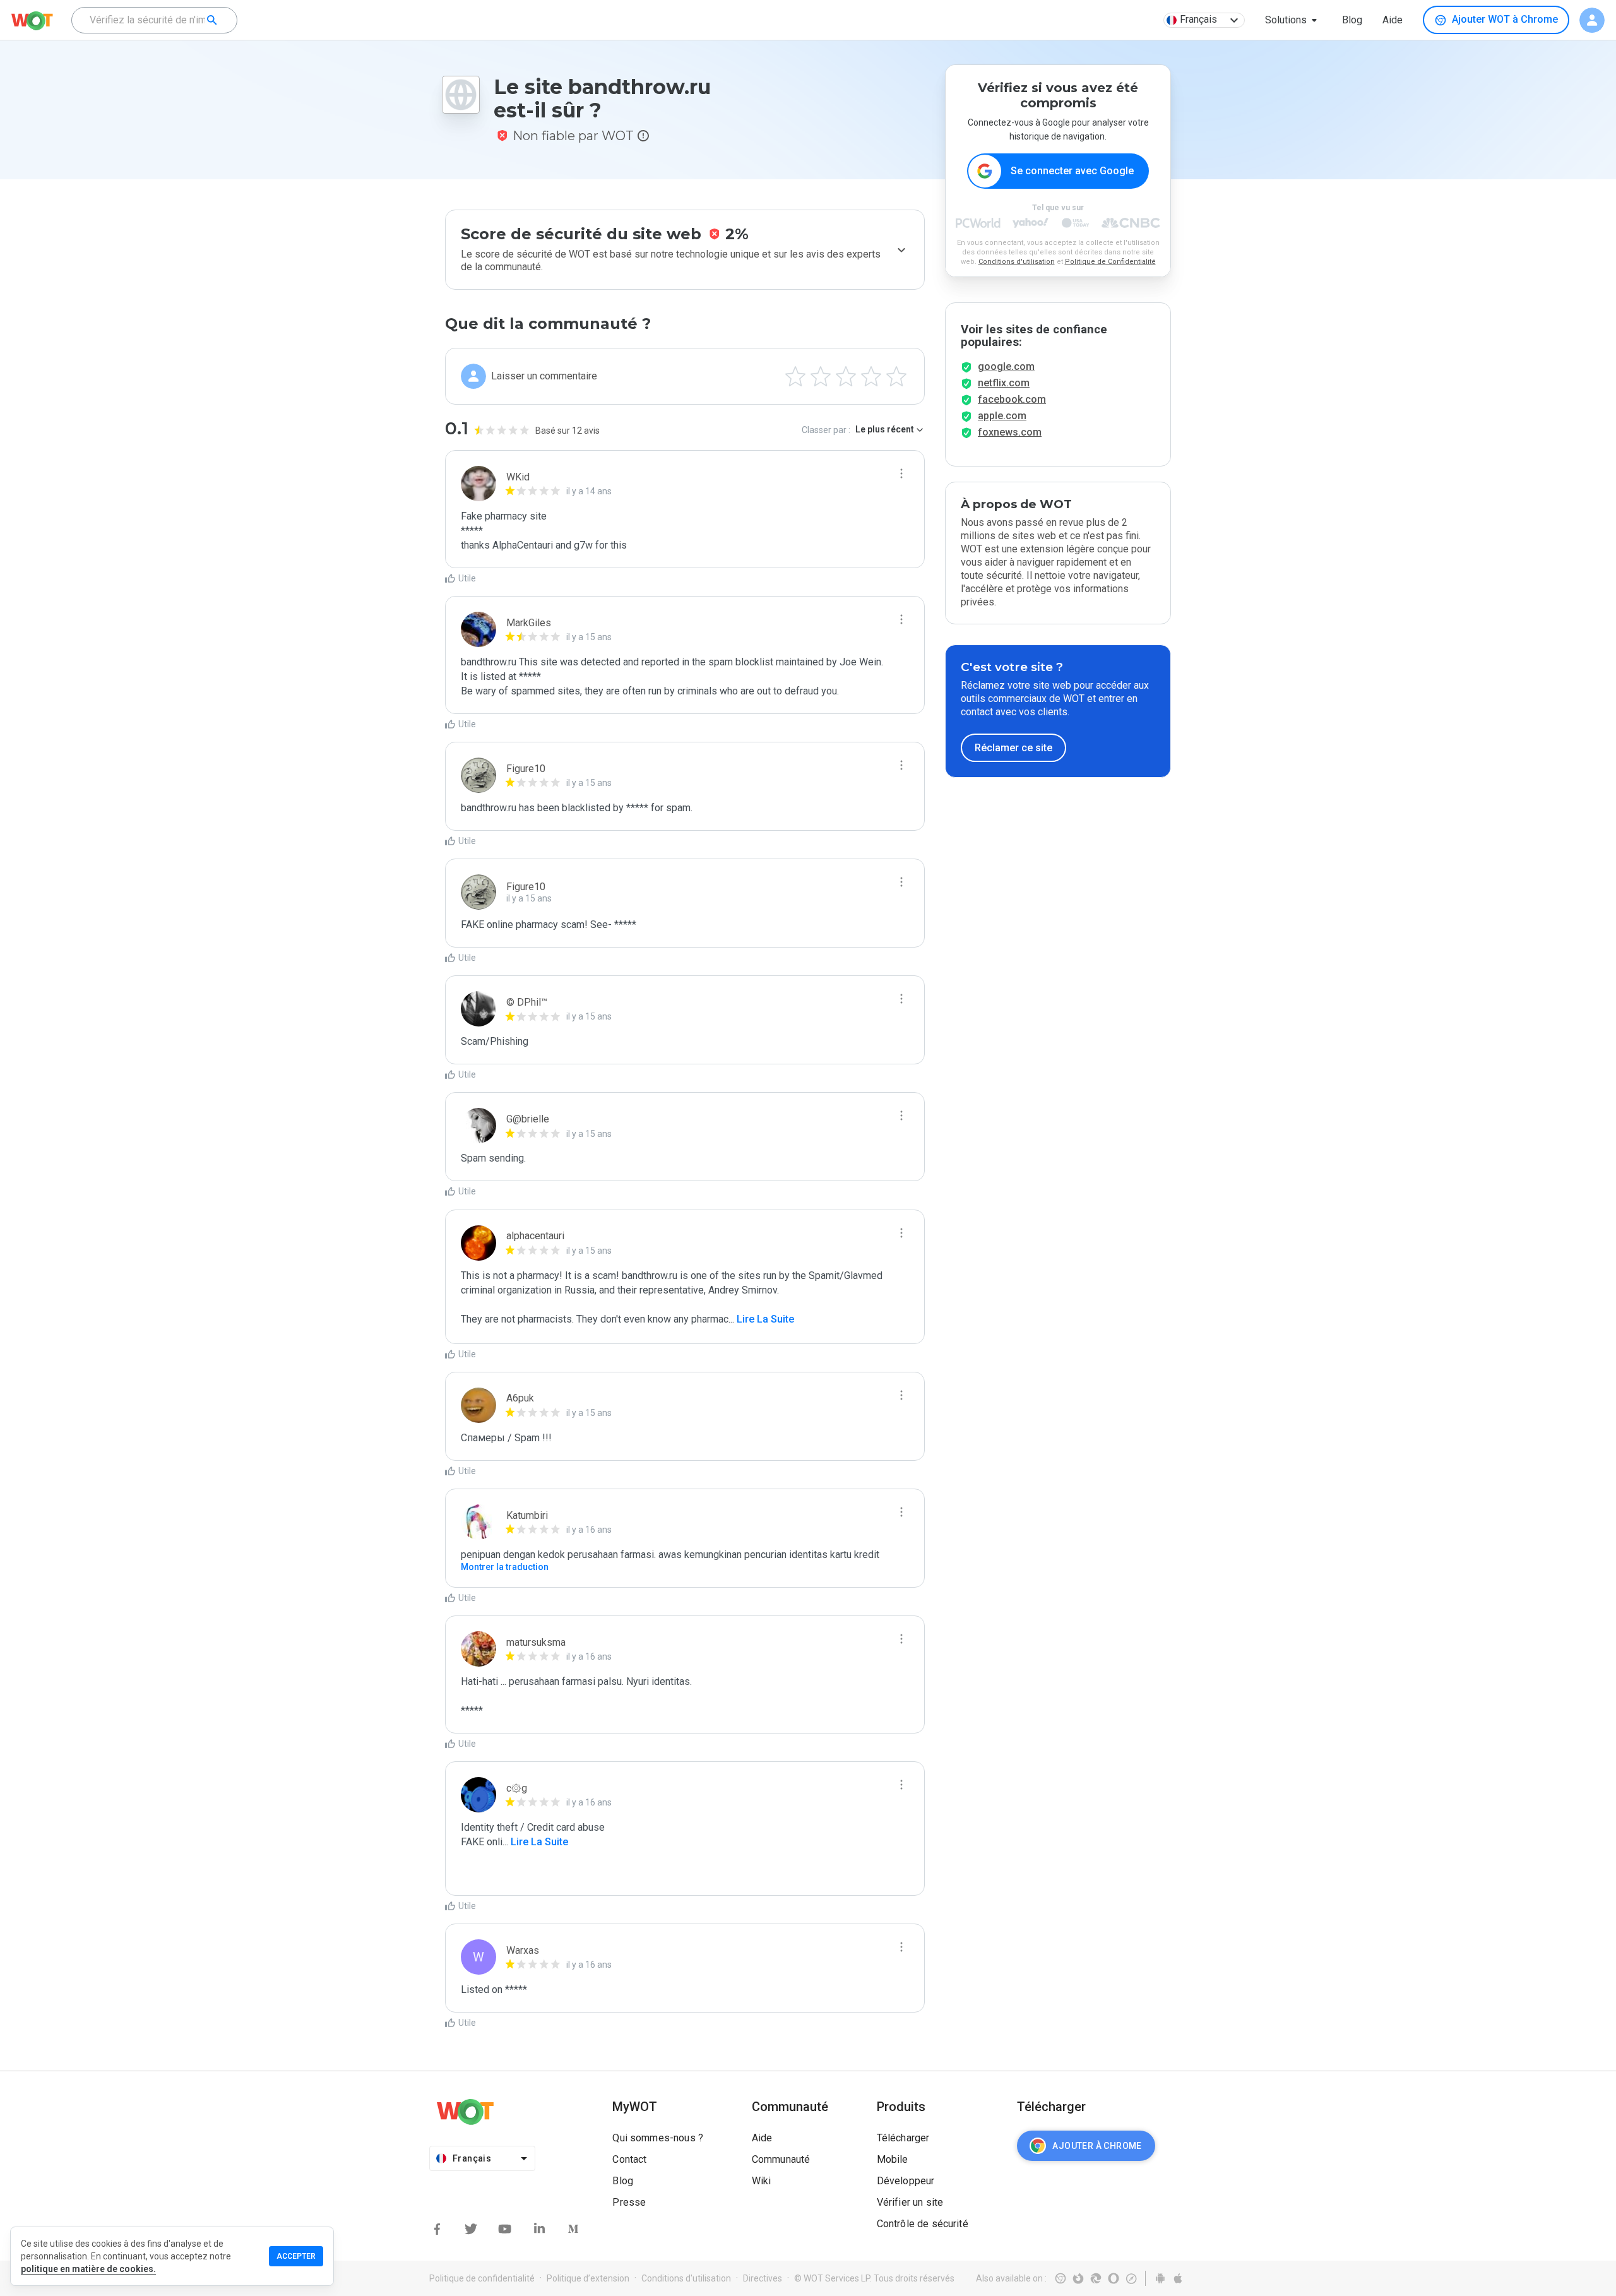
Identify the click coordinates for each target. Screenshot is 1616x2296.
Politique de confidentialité (482, 2278)
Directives (763, 2278)
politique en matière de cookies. (88, 2269)
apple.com (1002, 416)
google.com (1006, 366)
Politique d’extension (588, 2278)
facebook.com (1012, 399)
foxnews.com (1010, 432)
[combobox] (154, 20)
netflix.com (1004, 383)
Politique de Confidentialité (1110, 262)
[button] (1293, 20)
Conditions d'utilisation (1017, 262)
